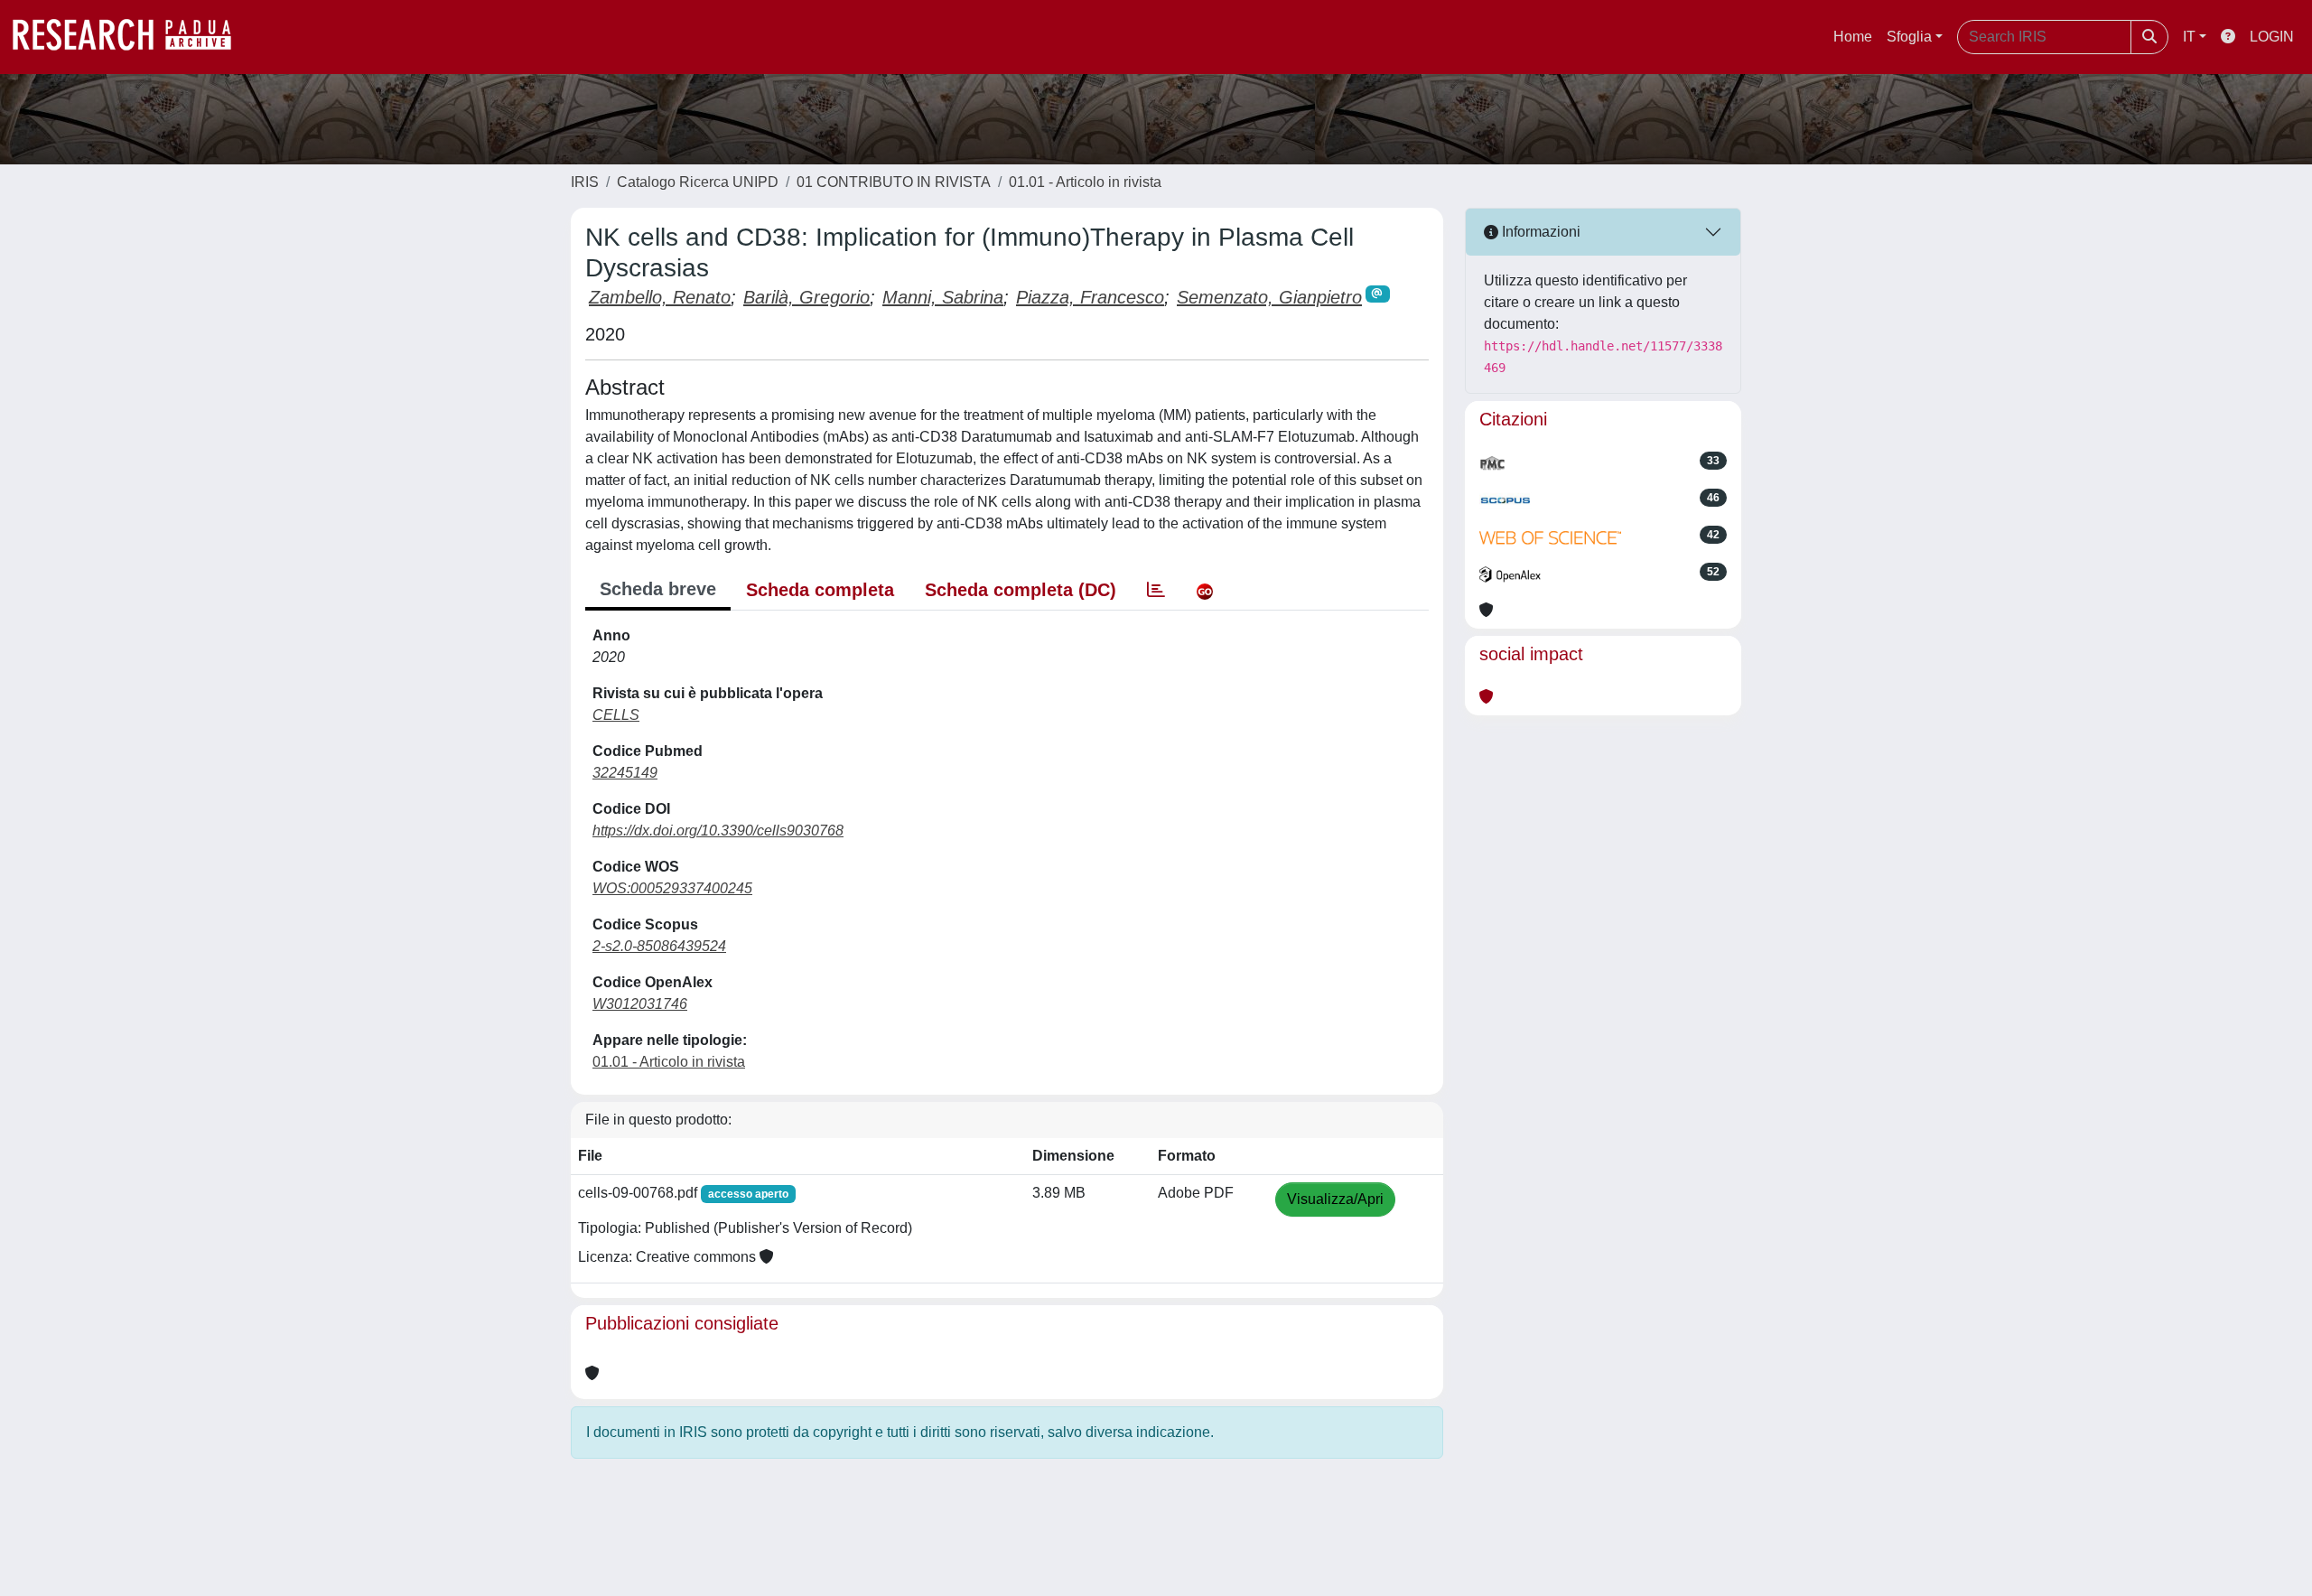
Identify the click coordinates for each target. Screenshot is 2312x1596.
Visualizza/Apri (1335, 1199)
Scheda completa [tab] (820, 590)
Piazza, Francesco (1090, 297)
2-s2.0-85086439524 (659, 946)
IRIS (585, 182)
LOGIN (2272, 37)
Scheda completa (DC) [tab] (1021, 590)
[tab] (1156, 590)
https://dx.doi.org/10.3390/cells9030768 (718, 831)
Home (1853, 37)
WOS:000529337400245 (672, 888)
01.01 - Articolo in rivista (1085, 182)
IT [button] (2189, 37)
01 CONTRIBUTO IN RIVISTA (894, 182)
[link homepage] (131, 37)
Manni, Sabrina (943, 297)
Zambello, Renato (660, 297)
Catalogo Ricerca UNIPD (698, 182)
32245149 (625, 773)
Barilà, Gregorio (806, 297)
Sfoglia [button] (1909, 37)
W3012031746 (640, 1004)
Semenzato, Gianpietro (1269, 297)
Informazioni (1539, 232)
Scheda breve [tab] (658, 589)
